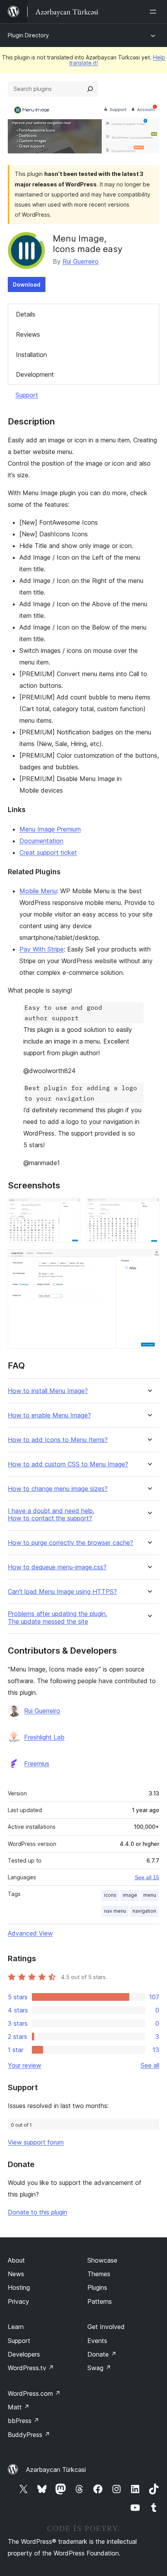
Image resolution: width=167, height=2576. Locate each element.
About (16, 2260)
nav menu (115, 1911)
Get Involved (106, 2327)
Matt (19, 2407)
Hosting (19, 2287)
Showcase (102, 2260)
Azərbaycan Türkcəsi (56, 2470)
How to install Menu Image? (48, 1391)
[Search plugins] (90, 89)
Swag (99, 2368)
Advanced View (30, 1933)
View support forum (36, 2142)
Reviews (28, 334)
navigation (144, 1911)
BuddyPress (29, 2435)
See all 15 (147, 1877)
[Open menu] (155, 12)
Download (27, 284)
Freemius (37, 1764)
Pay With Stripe (42, 949)
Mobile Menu (38, 891)
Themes (99, 2274)
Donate (102, 2354)
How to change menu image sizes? (58, 1489)
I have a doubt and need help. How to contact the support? (51, 1515)
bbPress (23, 2421)
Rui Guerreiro (81, 261)
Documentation (41, 841)
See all (150, 2065)
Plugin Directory (28, 35)
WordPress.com (34, 2393)
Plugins (97, 2287)
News (16, 2274)
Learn (16, 2327)
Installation (31, 355)
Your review (24, 2065)
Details (26, 314)
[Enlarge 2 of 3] (149, 1209)
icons (110, 1895)
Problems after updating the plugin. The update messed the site (57, 1618)
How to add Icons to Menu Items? (58, 1440)
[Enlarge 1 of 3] (70, 1209)
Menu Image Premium (50, 829)
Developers (24, 2354)
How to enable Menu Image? (49, 1415)
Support (27, 395)
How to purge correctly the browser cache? (70, 1543)
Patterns (100, 2301)
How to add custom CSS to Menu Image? (68, 1464)
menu (150, 1895)
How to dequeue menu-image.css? (57, 1567)
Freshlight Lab (44, 1737)
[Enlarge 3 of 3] (149, 1259)
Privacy (18, 2301)
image (130, 1895)
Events (97, 2341)
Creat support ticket (48, 852)
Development (35, 374)
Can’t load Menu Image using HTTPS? (62, 1592)
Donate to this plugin (37, 2212)
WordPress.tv (31, 2368)
